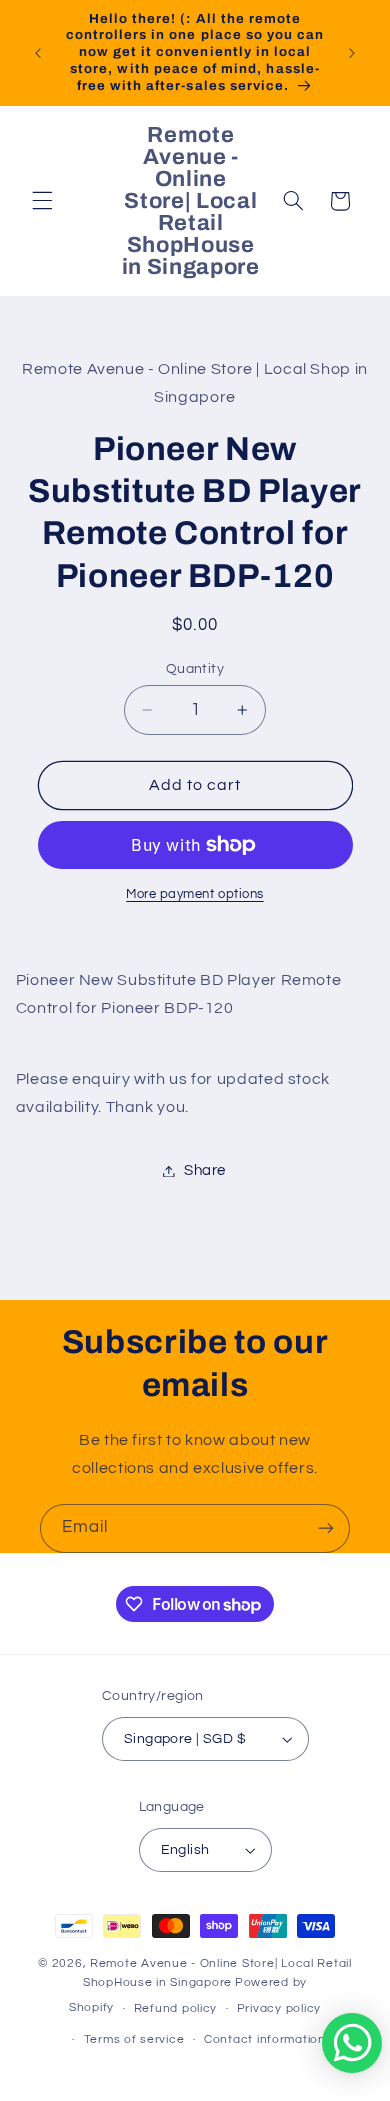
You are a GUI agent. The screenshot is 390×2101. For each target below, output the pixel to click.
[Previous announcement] (38, 53)
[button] (42, 201)
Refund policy (176, 2008)
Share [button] (205, 1170)
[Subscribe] (326, 1528)
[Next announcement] (352, 53)
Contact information (265, 2039)
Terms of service (134, 2039)
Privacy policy (279, 2008)
